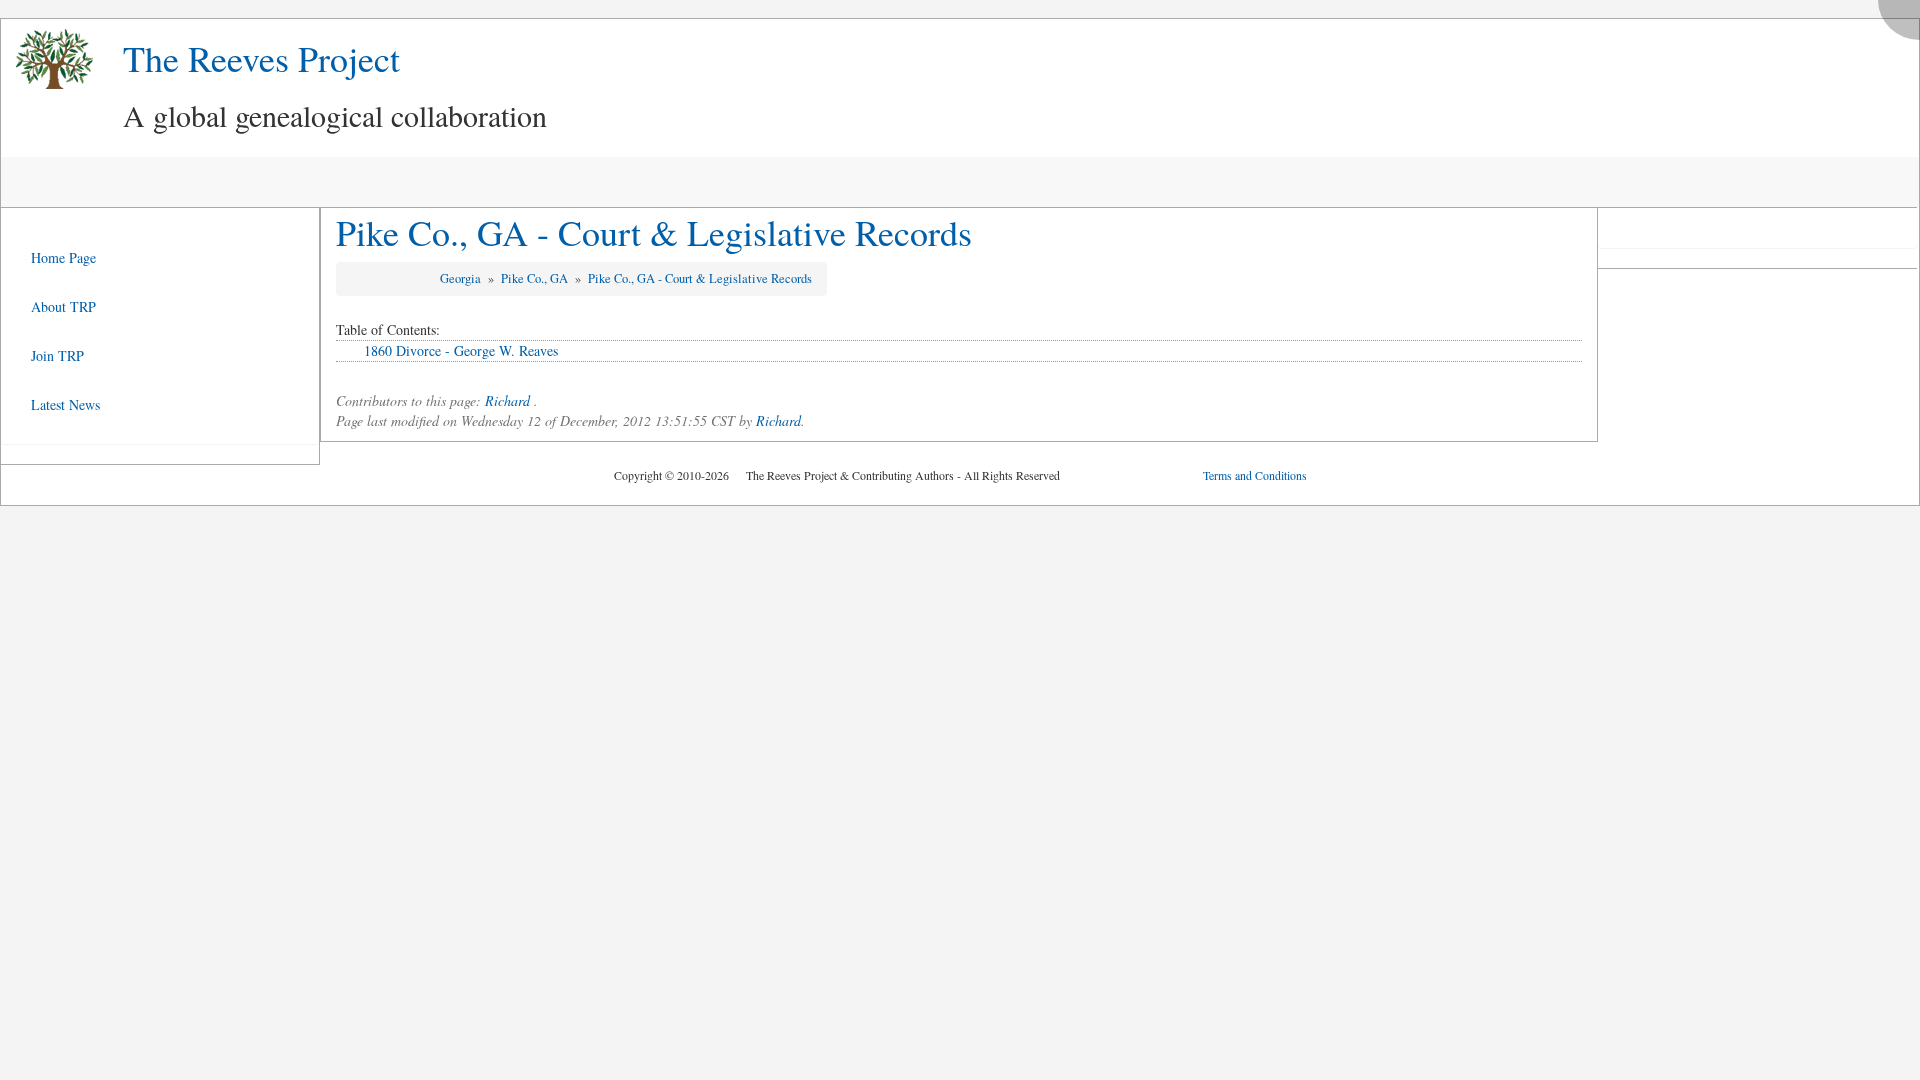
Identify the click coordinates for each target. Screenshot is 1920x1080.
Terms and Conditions (1255, 475)
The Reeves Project (261, 58)
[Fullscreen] (1904, 14)
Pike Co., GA (536, 278)
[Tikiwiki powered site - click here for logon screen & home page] (47, 59)
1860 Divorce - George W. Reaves (461, 350)
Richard (507, 400)
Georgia (462, 278)
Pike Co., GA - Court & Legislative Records (654, 232)
